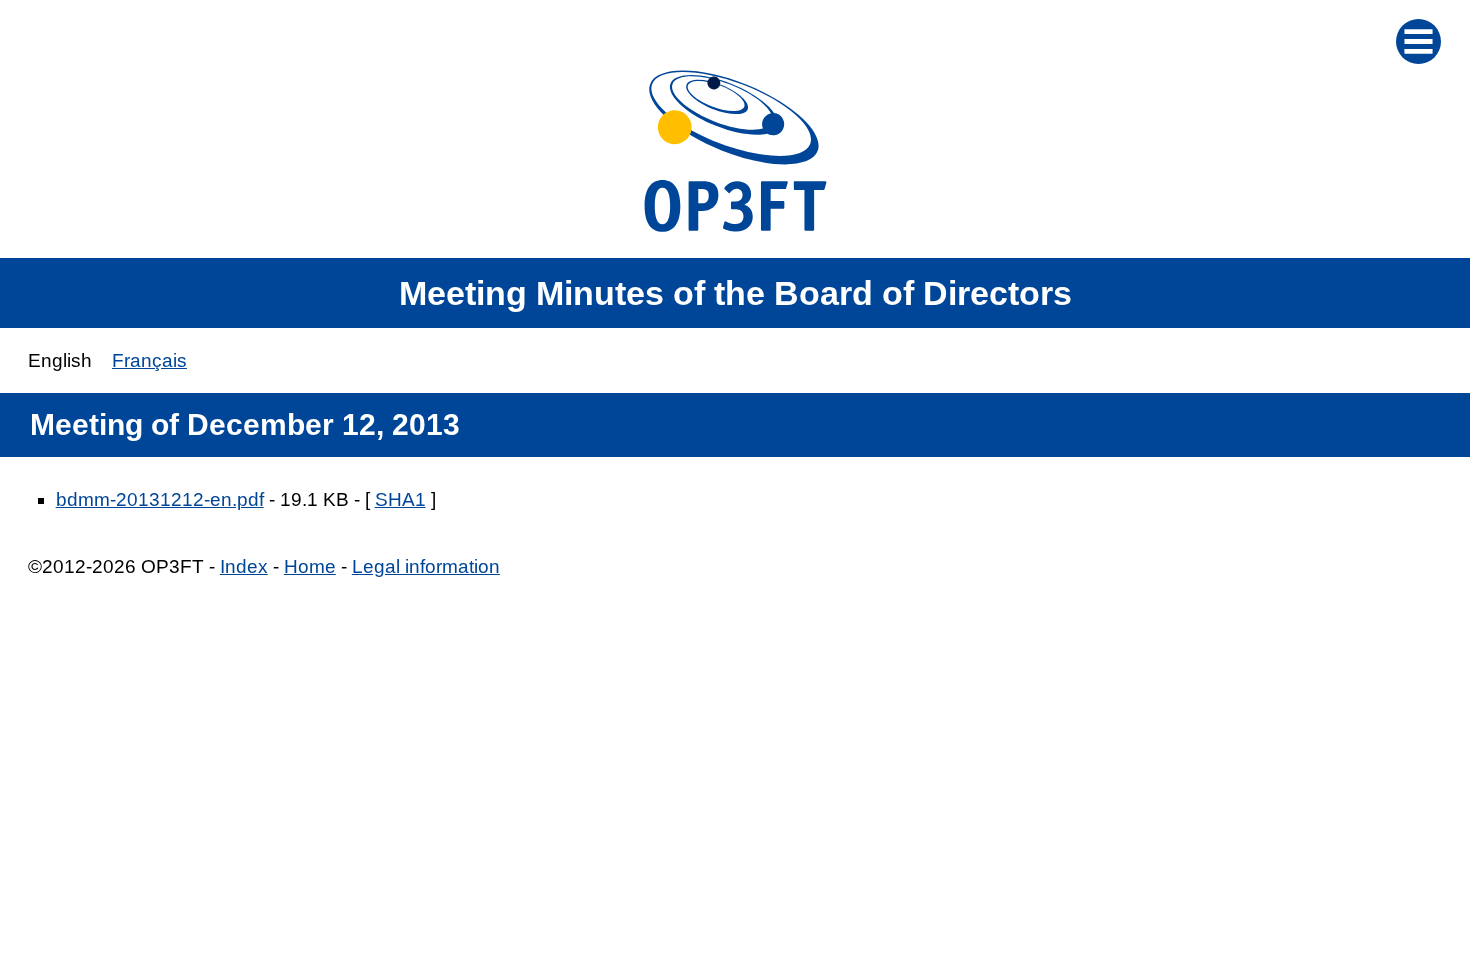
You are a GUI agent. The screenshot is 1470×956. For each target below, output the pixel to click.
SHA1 (400, 499)
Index (244, 566)
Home (310, 566)
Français (149, 360)
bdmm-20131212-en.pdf (160, 499)
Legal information (426, 566)
